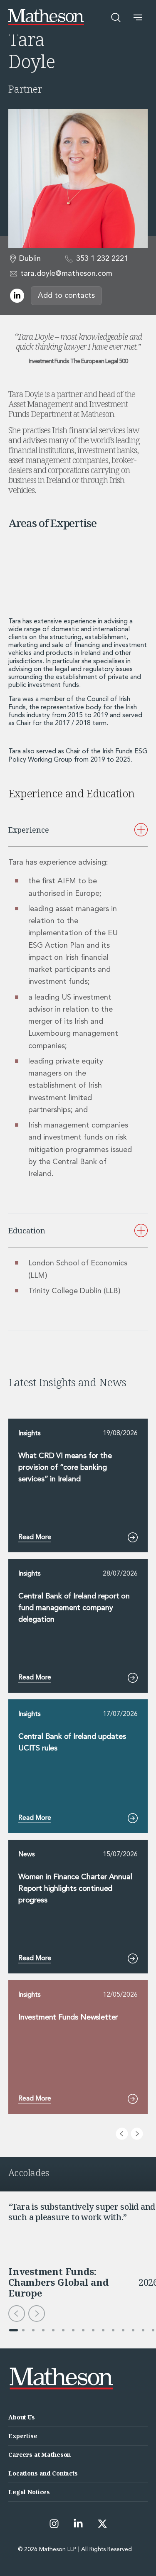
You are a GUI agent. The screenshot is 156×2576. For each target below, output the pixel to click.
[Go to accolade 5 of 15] (53, 2330)
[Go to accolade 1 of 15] (13, 2330)
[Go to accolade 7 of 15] (73, 2330)
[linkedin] (17, 296)
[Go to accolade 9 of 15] (93, 2330)
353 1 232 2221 (102, 259)
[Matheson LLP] (46, 17)
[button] (138, 17)
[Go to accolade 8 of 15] (83, 2330)
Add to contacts (66, 296)
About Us (22, 2417)
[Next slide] (137, 2134)
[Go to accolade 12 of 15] (123, 2330)
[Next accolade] (37, 2314)
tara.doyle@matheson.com (66, 274)
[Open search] (116, 17)
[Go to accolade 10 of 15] (103, 2330)
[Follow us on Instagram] (54, 2524)
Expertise (23, 2436)
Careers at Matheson (40, 2455)
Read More (35, 1537)
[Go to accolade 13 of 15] (133, 2330)
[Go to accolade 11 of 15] (113, 2330)
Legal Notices (29, 2492)
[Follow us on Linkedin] (78, 2524)
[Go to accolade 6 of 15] (63, 2330)
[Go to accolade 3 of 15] (33, 2330)
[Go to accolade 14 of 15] (143, 2330)
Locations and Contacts (43, 2473)
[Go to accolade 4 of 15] (43, 2330)
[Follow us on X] (102, 2524)
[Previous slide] (122, 2134)
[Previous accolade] (17, 2314)
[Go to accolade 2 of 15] (23, 2330)
